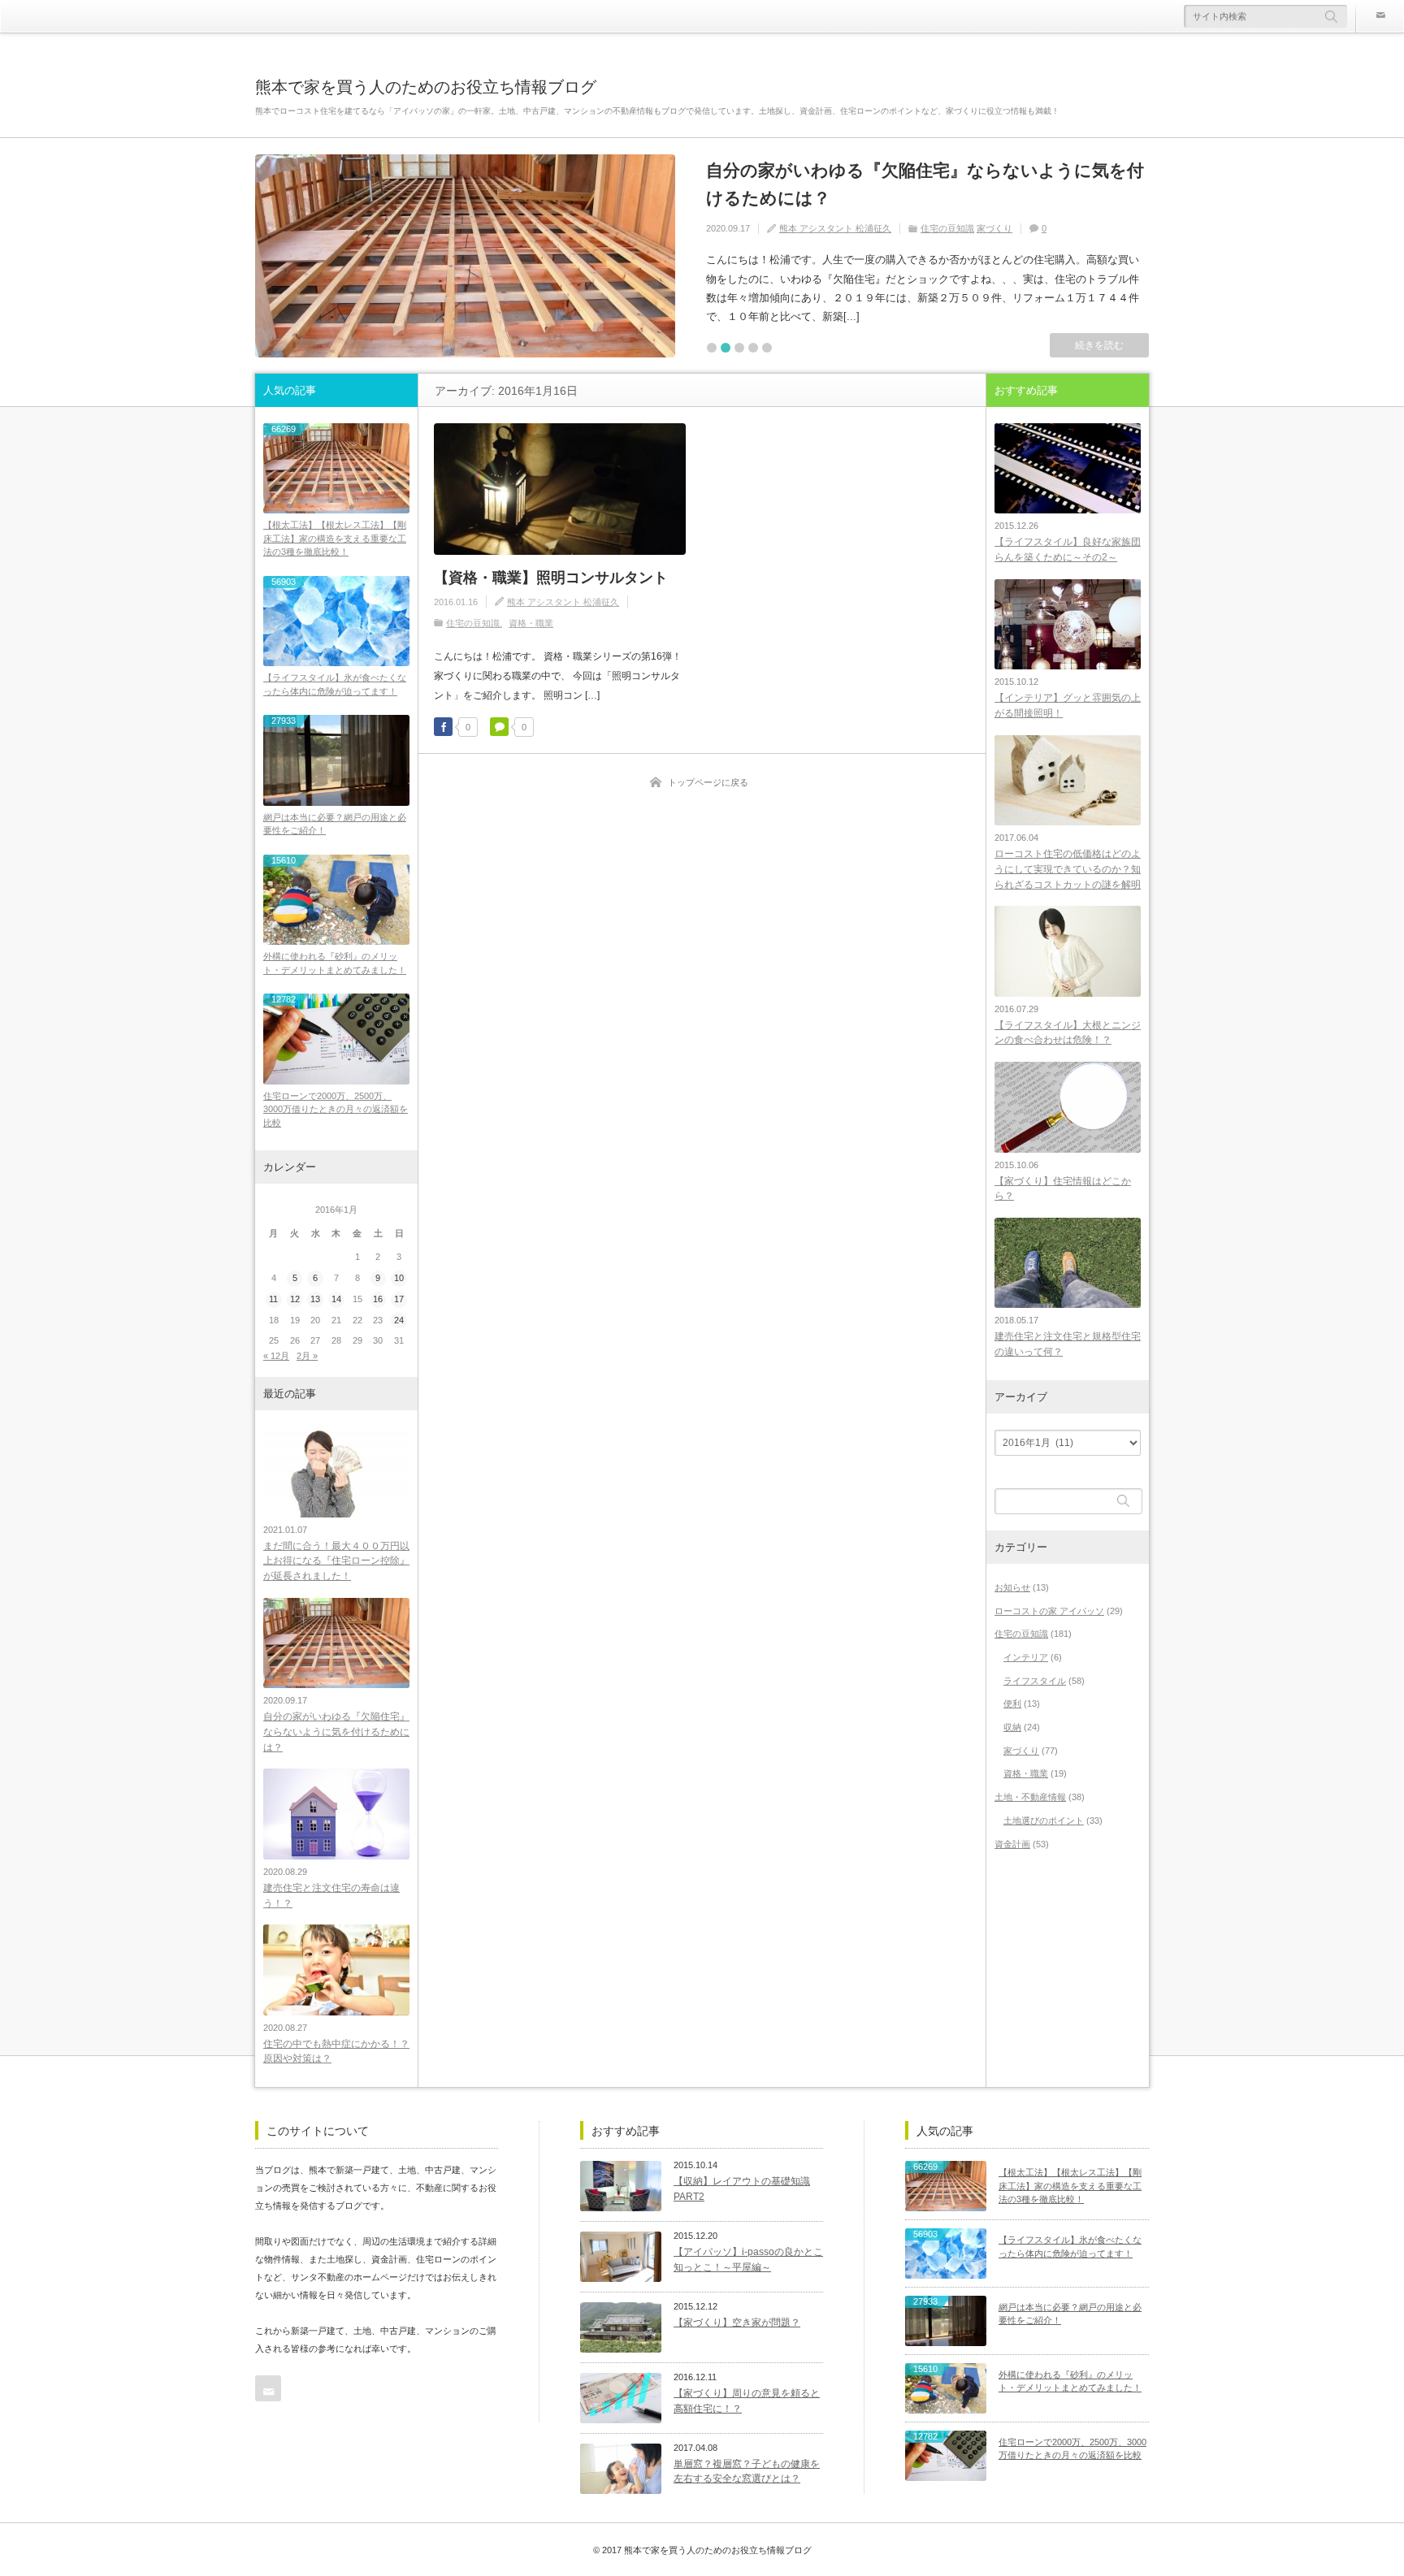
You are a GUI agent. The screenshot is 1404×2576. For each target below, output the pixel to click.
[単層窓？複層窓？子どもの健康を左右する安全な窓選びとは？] (621, 2469)
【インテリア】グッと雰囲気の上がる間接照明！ (1068, 706)
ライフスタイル (1035, 1681)
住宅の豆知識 (947, 228)
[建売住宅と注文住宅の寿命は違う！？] (336, 1814)
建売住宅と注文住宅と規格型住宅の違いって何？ (1068, 1344)
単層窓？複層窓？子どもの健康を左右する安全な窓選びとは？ (747, 2472)
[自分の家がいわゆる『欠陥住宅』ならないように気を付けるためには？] (465, 256)
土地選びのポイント (1044, 1821)
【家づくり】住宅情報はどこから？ (1063, 1189)
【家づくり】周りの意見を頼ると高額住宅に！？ (747, 2401)
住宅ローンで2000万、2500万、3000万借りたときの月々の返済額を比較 (336, 1109)
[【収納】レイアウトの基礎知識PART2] (621, 2186)
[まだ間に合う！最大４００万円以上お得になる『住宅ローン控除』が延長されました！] (336, 1472)
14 (336, 1299)
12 (295, 1299)
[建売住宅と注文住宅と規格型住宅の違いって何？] (1068, 1263)
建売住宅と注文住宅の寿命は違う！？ (331, 1896)
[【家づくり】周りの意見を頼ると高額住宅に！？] (621, 2398)
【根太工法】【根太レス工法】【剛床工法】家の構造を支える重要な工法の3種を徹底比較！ (335, 538)
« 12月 (276, 1356)
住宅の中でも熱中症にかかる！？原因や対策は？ (336, 2052)
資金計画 (1012, 1844)
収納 (1012, 1727)
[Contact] (1380, 16)
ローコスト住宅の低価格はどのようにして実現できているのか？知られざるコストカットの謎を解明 (1068, 869)
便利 (1012, 1704)
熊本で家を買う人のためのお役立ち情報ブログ (426, 87)
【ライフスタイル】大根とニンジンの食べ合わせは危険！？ (1068, 1033)
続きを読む (1099, 345)
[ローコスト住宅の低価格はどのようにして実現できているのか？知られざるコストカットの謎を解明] (1068, 780)
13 (315, 1299)
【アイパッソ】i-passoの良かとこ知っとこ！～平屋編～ (748, 2260)
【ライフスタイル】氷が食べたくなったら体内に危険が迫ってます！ (335, 684)
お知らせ (1012, 1587)
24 (399, 1320)
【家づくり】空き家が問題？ (737, 2323)
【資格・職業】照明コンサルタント (551, 578)
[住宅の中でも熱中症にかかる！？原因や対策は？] (336, 1970)
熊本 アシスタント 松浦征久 (835, 228)
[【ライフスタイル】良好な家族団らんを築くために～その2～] (1068, 468)
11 (273, 1299)
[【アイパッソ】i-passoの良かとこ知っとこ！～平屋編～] (621, 2257)
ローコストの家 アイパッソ (1049, 1611)
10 (399, 1278)
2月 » (307, 1356)
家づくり (994, 228)
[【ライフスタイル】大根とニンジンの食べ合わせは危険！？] (1068, 951)
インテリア (1026, 1657)
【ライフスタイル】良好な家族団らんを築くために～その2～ (1068, 550)
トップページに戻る (708, 782)
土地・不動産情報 (1030, 1797)
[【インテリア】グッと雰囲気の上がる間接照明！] (1068, 624)
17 (399, 1299)
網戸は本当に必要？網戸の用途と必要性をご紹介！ (335, 824)
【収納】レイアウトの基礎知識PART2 (742, 2189)
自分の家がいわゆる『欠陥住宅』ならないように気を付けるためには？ (925, 184)
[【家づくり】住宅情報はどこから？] (1068, 1107)
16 (378, 1299)
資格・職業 (531, 623)
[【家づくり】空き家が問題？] (621, 2327)
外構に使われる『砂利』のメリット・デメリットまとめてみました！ (335, 963)
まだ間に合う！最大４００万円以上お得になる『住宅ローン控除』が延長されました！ (336, 1561)
